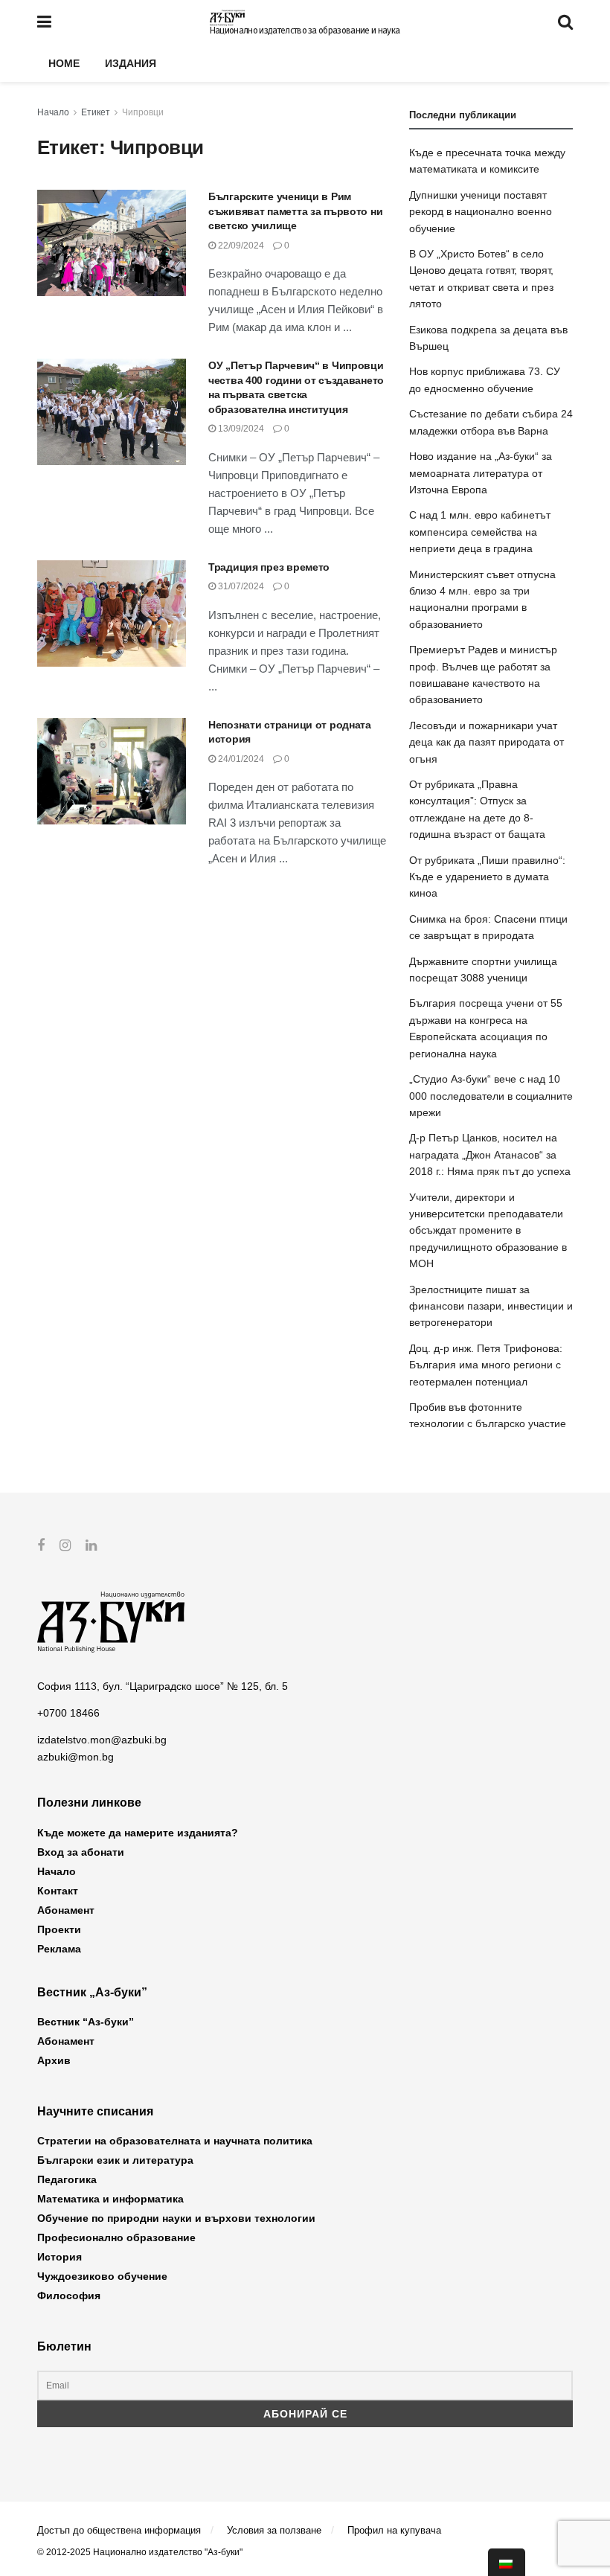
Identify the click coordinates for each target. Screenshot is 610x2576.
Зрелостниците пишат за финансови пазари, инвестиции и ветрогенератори (491, 1306)
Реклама (59, 1949)
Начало (53, 112)
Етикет (96, 112)
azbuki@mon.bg (76, 1757)
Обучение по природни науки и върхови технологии (176, 2218)
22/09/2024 (240, 246)
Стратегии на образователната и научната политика (175, 2141)
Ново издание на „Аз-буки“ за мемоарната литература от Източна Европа (481, 473)
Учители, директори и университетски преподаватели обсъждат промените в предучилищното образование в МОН (488, 1231)
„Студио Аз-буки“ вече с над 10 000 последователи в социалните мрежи (491, 1096)
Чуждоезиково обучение (102, 2276)
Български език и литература (115, 2160)
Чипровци (143, 112)
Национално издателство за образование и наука (305, 31)
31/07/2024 (240, 586)
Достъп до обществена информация (119, 2530)
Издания (131, 63)
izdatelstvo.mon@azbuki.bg (102, 1740)
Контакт (58, 1891)
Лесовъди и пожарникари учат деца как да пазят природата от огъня (487, 742)
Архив (54, 2060)
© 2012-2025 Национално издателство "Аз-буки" (140, 2552)
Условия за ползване (274, 2530)
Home (64, 63)
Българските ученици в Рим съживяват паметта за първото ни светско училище (295, 211)
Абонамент (66, 1910)
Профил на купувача (394, 2530)
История (60, 2257)
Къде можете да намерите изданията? (138, 1833)
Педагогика (67, 2179)
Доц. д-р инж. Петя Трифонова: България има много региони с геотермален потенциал (486, 1365)
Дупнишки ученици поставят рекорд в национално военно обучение (481, 212)
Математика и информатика (110, 2199)
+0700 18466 (68, 1713)
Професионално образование (116, 2237)
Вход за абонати (81, 1852)
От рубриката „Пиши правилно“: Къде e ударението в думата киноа (487, 877)
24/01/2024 (240, 759)
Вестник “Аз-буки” (86, 2022)
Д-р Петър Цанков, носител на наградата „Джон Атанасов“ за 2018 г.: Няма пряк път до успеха (490, 1154)
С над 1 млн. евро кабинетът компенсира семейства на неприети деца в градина (480, 532)
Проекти (59, 1929)
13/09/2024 (240, 429)
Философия (69, 2295)
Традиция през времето (269, 567)
